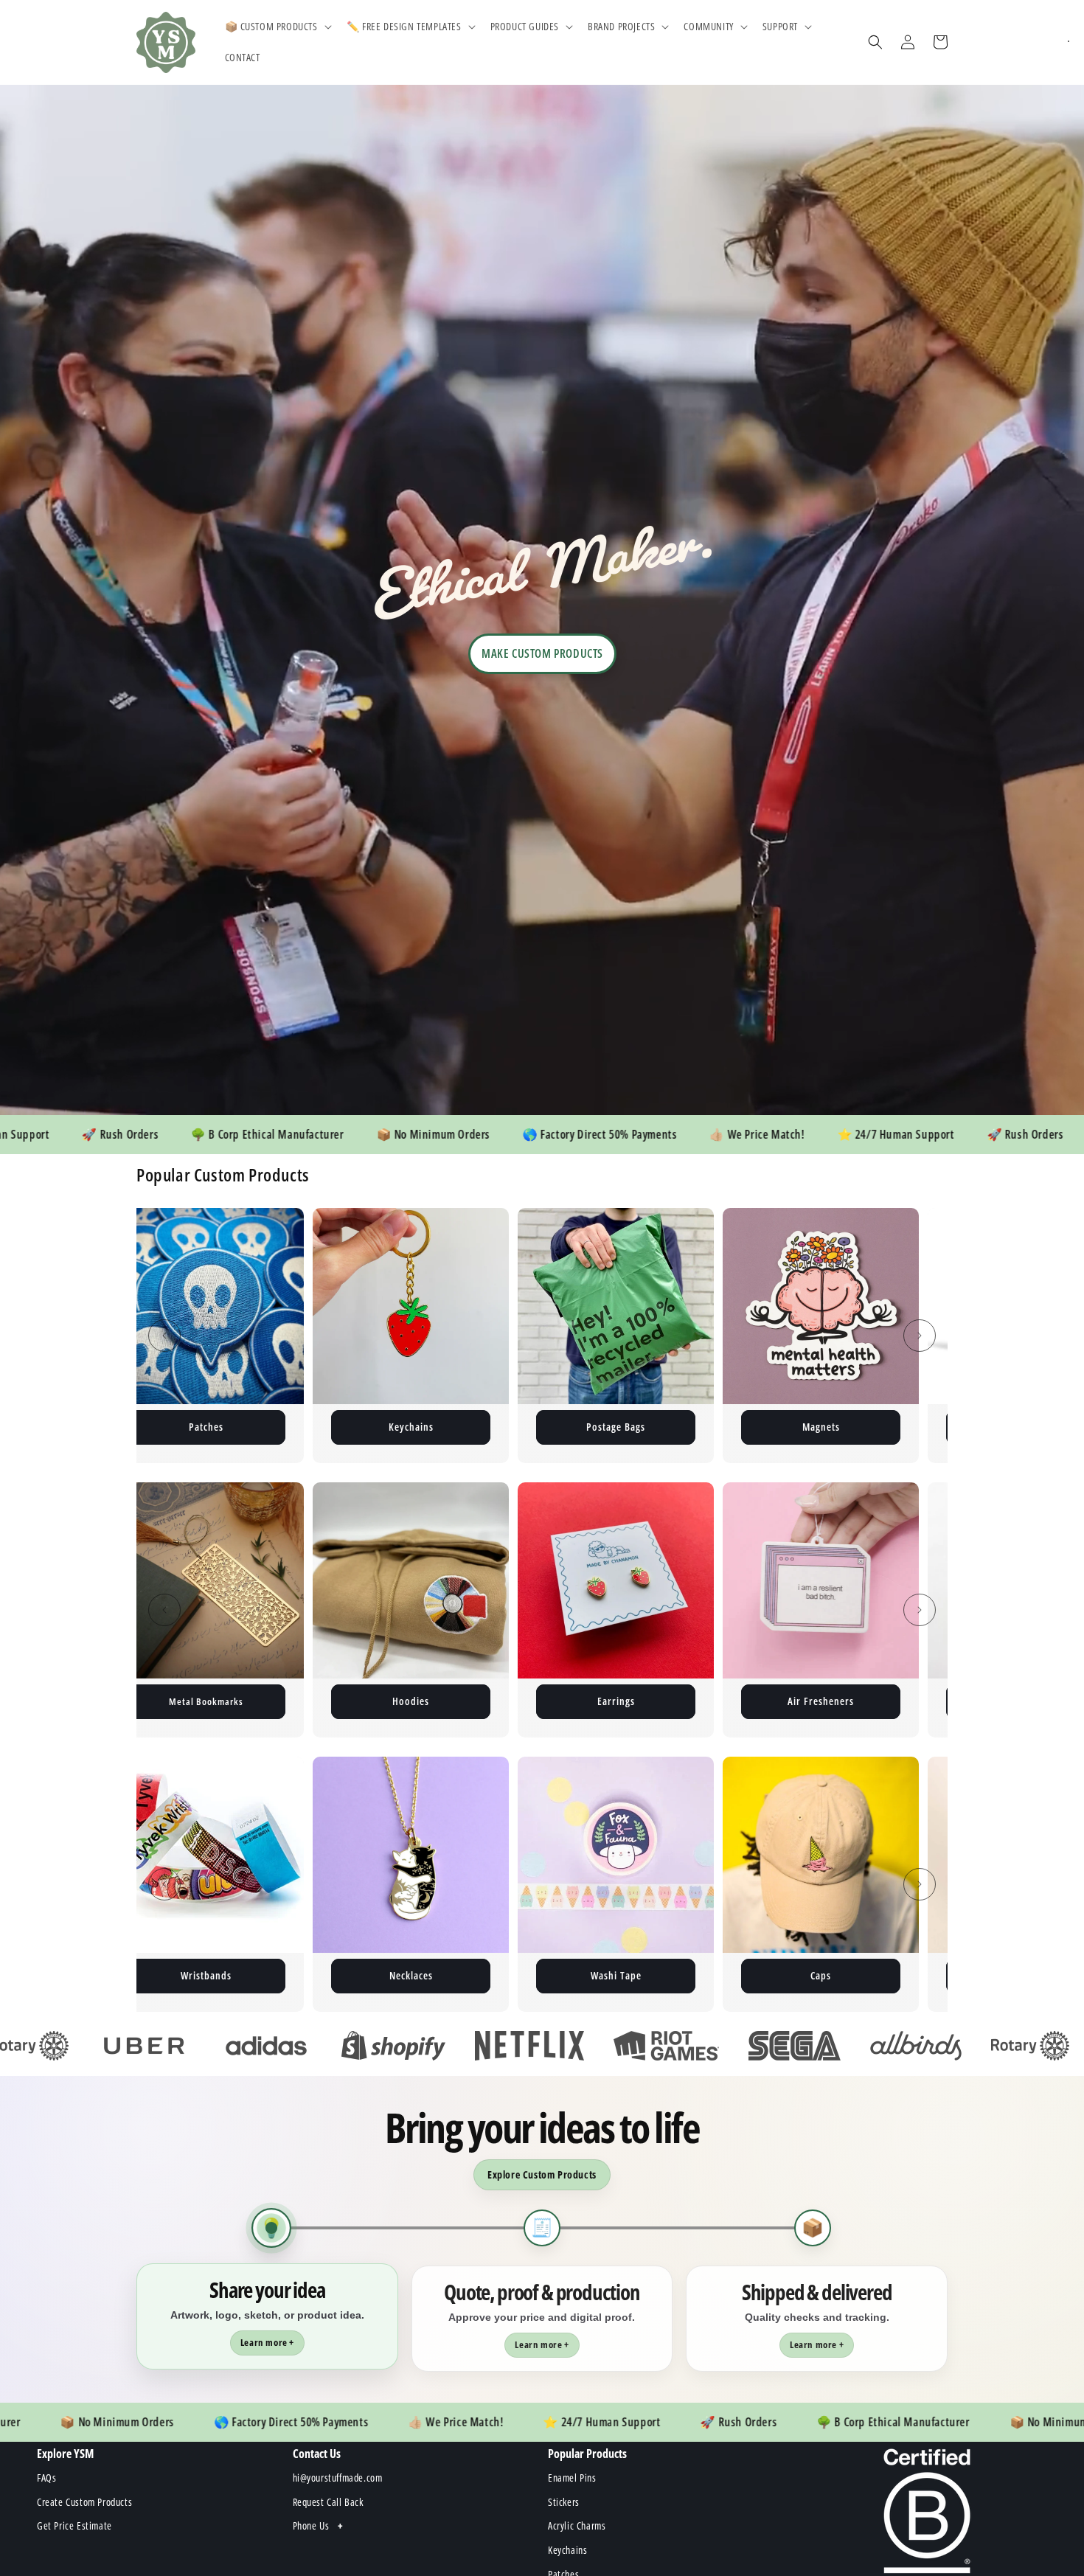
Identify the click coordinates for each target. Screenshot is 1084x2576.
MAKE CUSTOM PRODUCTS (542, 653)
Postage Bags (366, 1427)
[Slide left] (164, 1336)
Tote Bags (777, 1701)
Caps (571, 1975)
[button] (277, 27)
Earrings (367, 1701)
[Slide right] (920, 1336)
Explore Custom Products (542, 2174)
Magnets (572, 1427)
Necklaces (162, 1975)
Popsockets (776, 1975)
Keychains (162, 1427)
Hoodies (161, 1701)
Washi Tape (367, 1975)
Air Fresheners (571, 1701)
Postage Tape (777, 1427)
